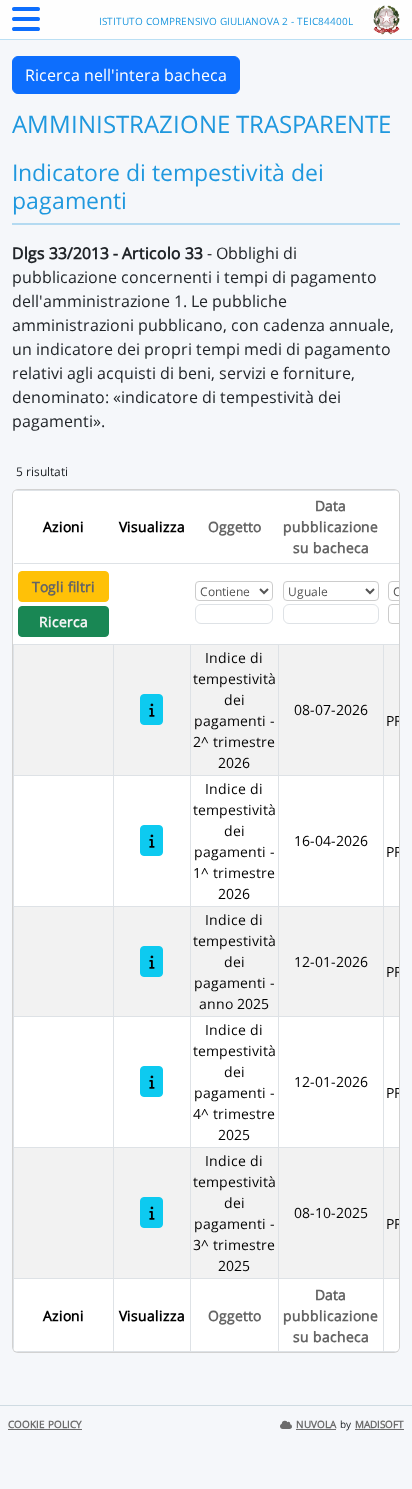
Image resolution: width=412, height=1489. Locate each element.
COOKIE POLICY (45, 1424)
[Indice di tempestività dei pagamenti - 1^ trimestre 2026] (151, 840)
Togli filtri (63, 586)
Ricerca (63, 621)
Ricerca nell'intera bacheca (126, 75)
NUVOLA (316, 1424)
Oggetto (234, 526)
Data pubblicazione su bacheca (330, 526)
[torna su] (371, 1428)
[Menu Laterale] (26, 25)
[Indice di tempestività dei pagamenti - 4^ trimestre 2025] (151, 1081)
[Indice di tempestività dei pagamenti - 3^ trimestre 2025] (151, 1212)
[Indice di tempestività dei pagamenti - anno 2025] (151, 961)
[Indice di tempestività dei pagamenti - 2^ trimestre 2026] (151, 709)
